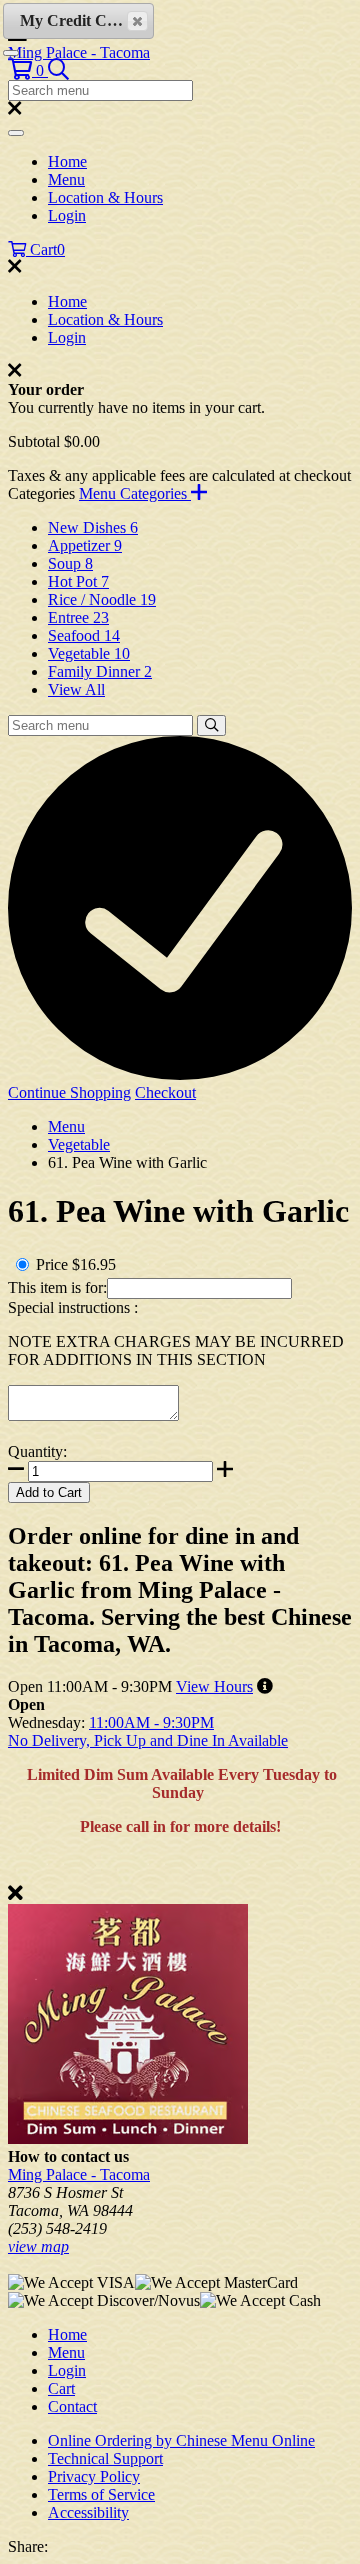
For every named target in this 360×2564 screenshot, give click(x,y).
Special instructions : (73, 1307)
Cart (61, 2388)
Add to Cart (49, 1492)
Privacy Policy (94, 2476)
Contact (72, 2406)
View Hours (214, 1686)
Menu (66, 179)
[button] (28, 70)
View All (76, 689)
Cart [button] (45, 249)
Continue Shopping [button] (69, 1092)
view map (38, 2246)
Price (52, 1264)
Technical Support (105, 2458)
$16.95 (94, 1264)
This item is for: (57, 1287)
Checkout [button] (165, 1092)
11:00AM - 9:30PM (151, 1722)
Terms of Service (101, 2494)
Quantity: (37, 1451)
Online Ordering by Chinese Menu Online (181, 2440)
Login (67, 215)
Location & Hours (105, 197)
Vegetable (79, 1144)
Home (67, 161)
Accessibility (88, 2512)
